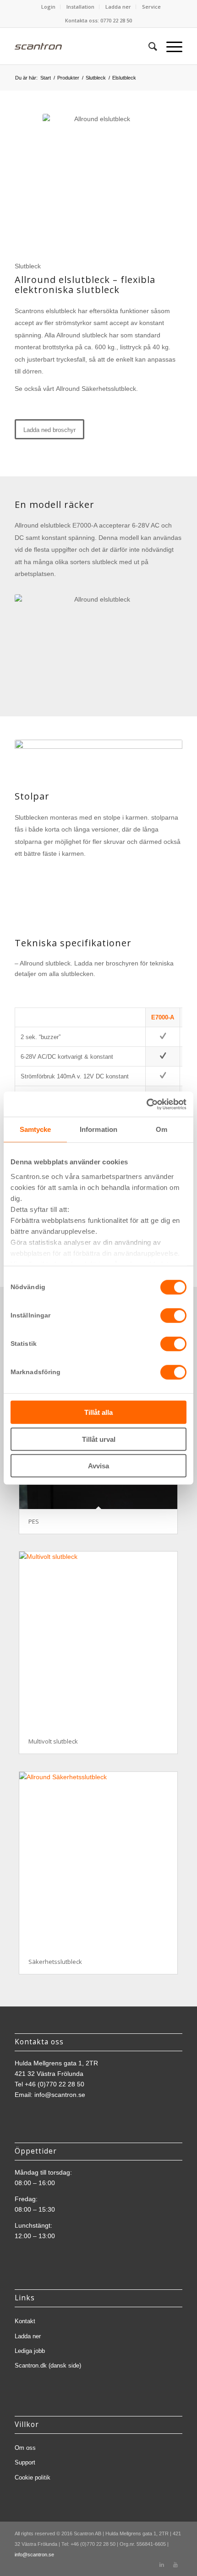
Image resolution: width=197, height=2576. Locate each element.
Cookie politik (33, 2477)
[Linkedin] (162, 2565)
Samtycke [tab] (36, 1129)
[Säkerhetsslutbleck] (98, 1860)
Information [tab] (98, 1129)
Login (48, 7)
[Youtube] (175, 2565)
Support (25, 2462)
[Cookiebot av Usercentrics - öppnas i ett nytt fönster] (146, 1104)
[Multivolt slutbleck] (98, 1640)
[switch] (173, 1316)
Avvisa (98, 1466)
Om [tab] (161, 1129)
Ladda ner (118, 7)
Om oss (25, 2448)
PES (34, 1521)
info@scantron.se (60, 2095)
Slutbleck (96, 78)
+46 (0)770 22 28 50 (55, 2084)
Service (151, 7)
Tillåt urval (99, 1439)
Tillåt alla (98, 1412)
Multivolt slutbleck (53, 1741)
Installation (80, 7)
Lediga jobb (30, 2351)
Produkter (68, 78)
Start (46, 78)
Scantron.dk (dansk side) (48, 2365)
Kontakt (25, 2321)
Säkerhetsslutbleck (55, 1962)
